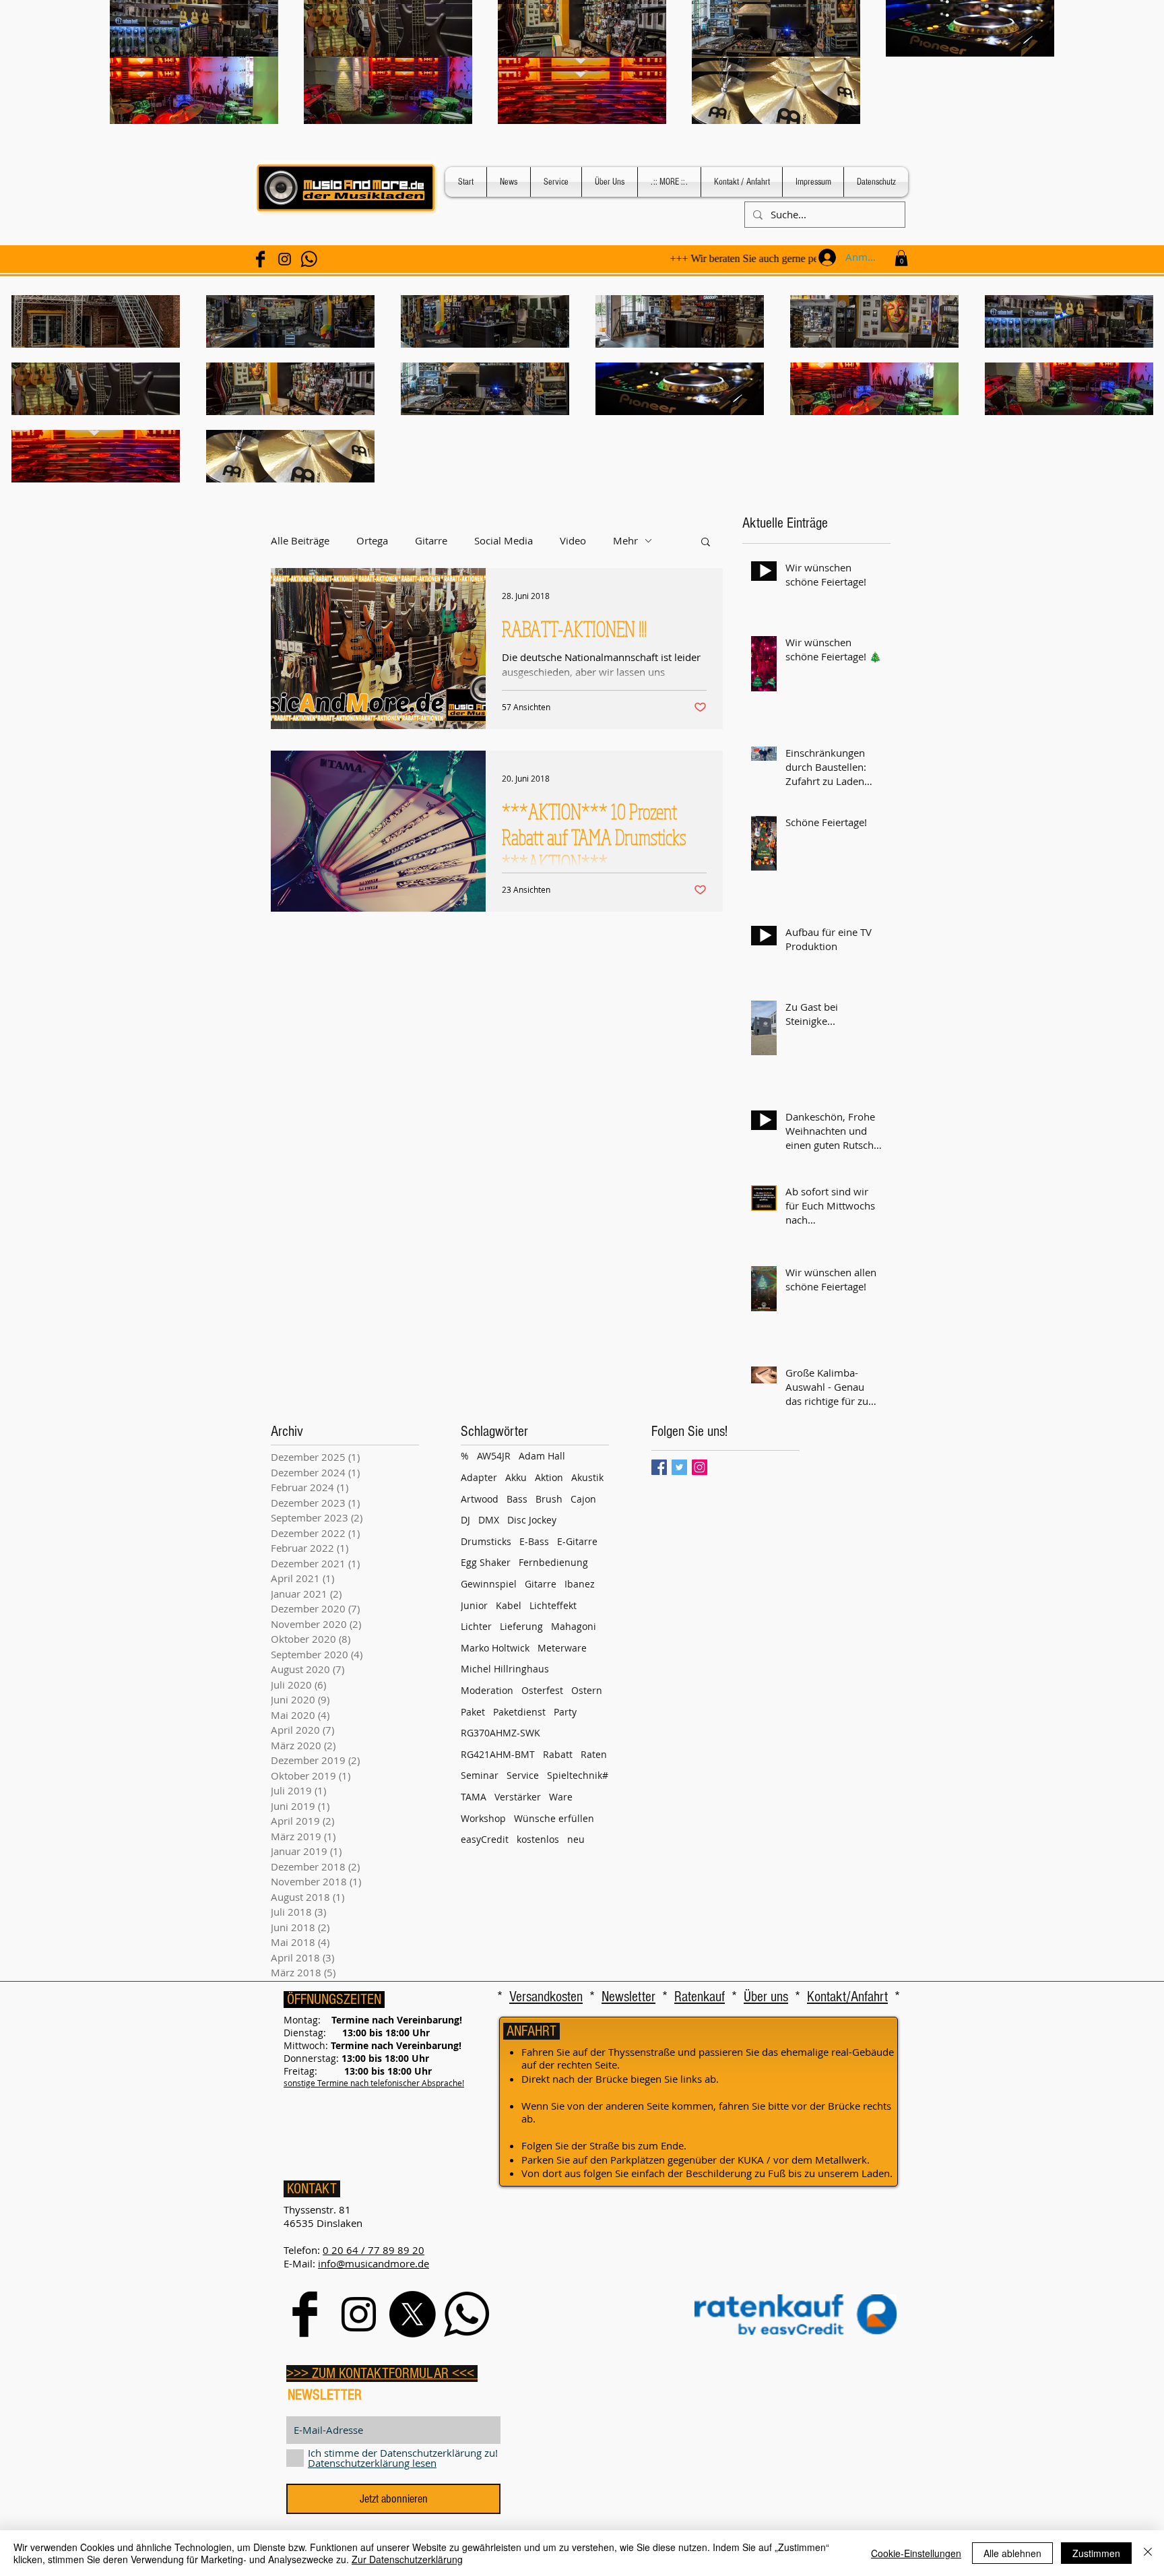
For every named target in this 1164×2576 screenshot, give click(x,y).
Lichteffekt (553, 1605)
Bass (517, 1499)
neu (576, 1839)
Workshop (483, 1818)
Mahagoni (574, 1626)
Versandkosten (546, 1997)
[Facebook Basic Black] (260, 259)
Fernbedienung (553, 1562)
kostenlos (538, 1839)
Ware (561, 1797)
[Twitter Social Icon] (679, 1467)
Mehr (625, 541)
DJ (465, 1520)
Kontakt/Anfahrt (847, 1997)
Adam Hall (542, 1456)
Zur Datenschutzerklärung (407, 2559)
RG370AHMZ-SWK (500, 1733)
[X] (413, 2314)
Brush (549, 1499)
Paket (473, 1712)
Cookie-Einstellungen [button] (916, 2553)
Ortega (372, 541)
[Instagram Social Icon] (700, 1467)
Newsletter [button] (628, 1997)
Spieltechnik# (578, 1775)
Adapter (479, 1477)
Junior (474, 1605)
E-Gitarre (577, 1541)
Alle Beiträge (300, 541)
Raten (594, 1754)
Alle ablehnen (1012, 2553)
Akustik (587, 1477)
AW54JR (494, 1456)
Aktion (549, 1477)
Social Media (504, 541)
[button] (901, 258)
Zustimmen (1096, 2553)
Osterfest (542, 1690)
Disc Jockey (532, 1520)
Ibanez (580, 1584)
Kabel (509, 1605)
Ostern (587, 1690)
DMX (489, 1520)
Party (565, 1712)
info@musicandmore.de (374, 2263)
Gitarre (431, 541)
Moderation (487, 1690)
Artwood (480, 1499)
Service (523, 1775)
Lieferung (521, 1626)
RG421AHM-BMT (498, 1754)
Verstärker (518, 1797)
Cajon (583, 1499)
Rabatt (558, 1754)
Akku (516, 1477)
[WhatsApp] (309, 259)
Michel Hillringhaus (505, 1669)
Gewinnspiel (489, 1584)
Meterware (562, 1648)
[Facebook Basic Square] (659, 1467)
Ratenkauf (700, 1997)
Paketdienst (519, 1712)
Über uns (766, 1997)
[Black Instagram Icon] (285, 259)
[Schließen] (1148, 2553)
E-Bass (534, 1541)
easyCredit (485, 1839)
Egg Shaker (486, 1562)
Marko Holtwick (495, 1648)
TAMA (474, 1797)
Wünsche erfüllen (554, 1818)
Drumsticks (486, 1541)
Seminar (480, 1775)
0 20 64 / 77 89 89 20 (374, 2250)
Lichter (476, 1626)
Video (573, 541)
